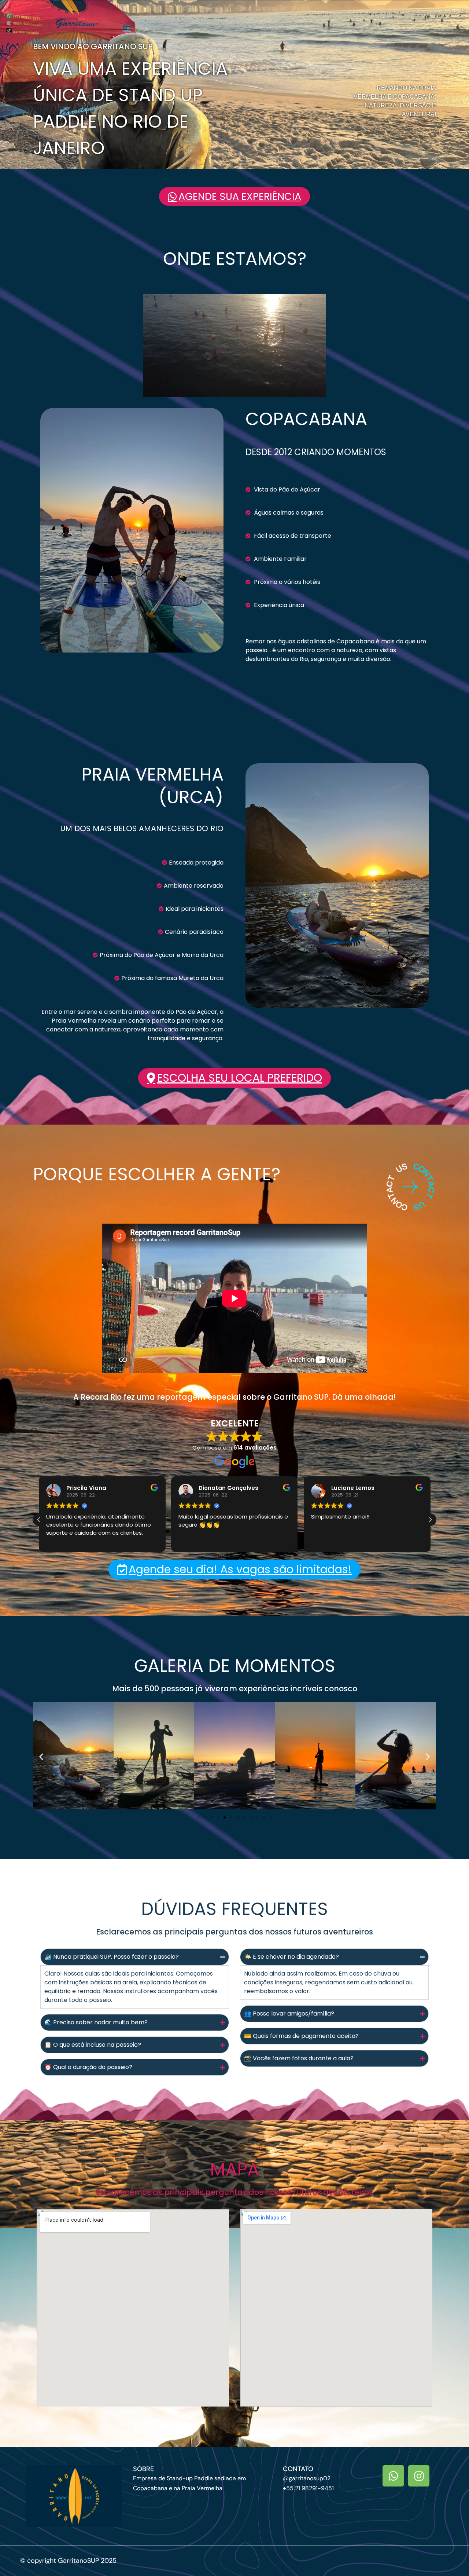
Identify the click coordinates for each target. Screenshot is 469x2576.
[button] (39, 1520)
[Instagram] (419, 2476)
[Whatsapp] (393, 2476)
